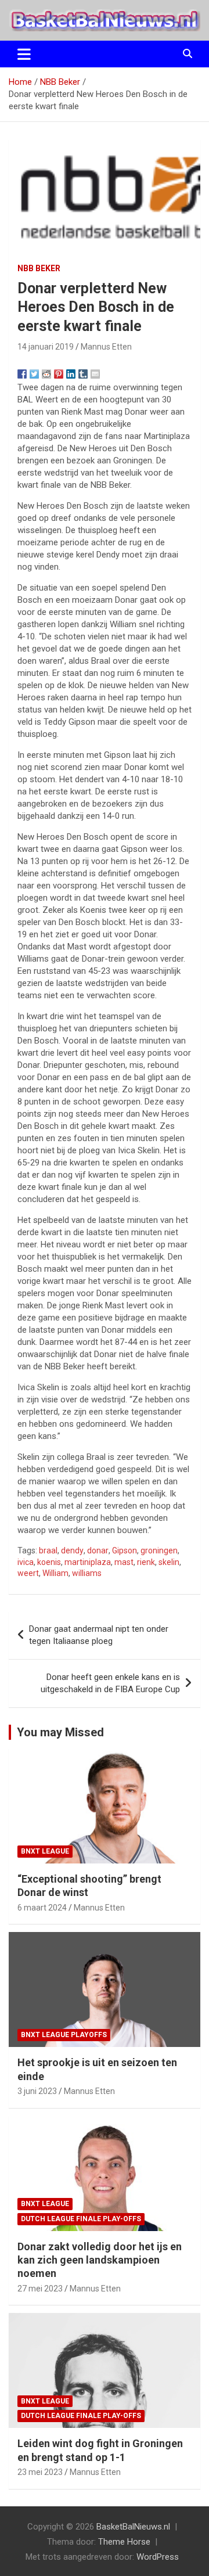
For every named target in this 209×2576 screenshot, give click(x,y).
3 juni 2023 (37, 2091)
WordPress (158, 2557)
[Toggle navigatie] (24, 54)
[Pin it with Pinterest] (59, 374)
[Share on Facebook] (22, 374)
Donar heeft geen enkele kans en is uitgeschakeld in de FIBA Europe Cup (110, 1683)
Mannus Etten (106, 347)
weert (28, 1573)
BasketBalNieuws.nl (133, 2527)
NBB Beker (39, 268)
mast (124, 1562)
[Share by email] (95, 374)
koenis (49, 1562)
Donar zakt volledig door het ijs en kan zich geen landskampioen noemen (100, 2260)
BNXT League (45, 1851)
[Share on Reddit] (46, 374)
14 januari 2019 (46, 347)
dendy (72, 1550)
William (55, 1573)
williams (87, 1573)
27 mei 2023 (40, 2289)
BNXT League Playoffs (64, 2035)
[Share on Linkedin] (71, 374)
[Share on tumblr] (83, 374)
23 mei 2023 (40, 2472)
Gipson (125, 1550)
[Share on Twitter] (34, 374)
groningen (159, 1550)
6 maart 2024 (42, 1908)
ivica (26, 1562)
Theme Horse (124, 2542)
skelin (169, 1562)
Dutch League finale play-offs (81, 2219)
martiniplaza (88, 1562)
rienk (146, 1562)
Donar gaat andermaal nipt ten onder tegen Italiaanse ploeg (99, 1635)
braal (48, 1550)
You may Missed (60, 1732)
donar (98, 1550)
